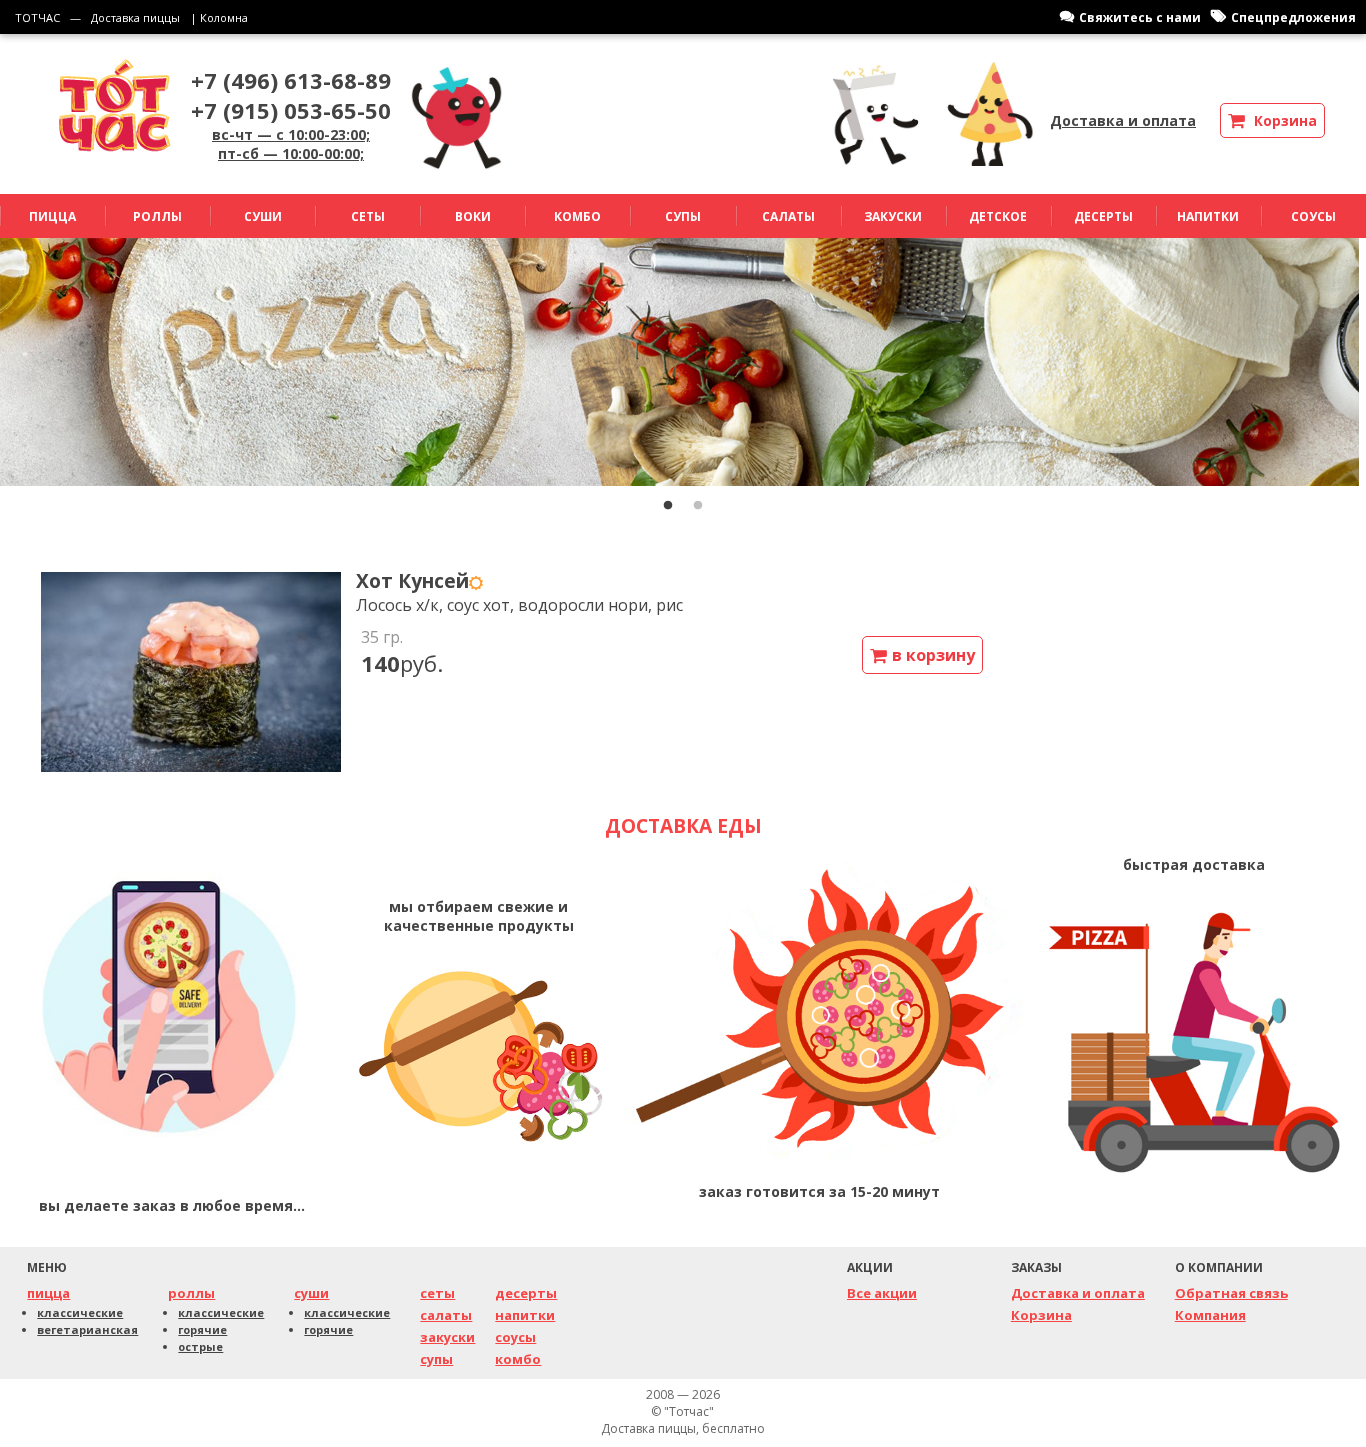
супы (436, 1359)
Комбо (577, 216)
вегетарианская (87, 1329)
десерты (526, 1293)
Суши (263, 216)
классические (80, 1312)
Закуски (893, 216)
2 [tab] (698, 506)
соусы (515, 1337)
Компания (1210, 1315)
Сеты (368, 216)
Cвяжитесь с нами (1140, 17)
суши (311, 1293)
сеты (437, 1293)
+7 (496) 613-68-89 (291, 80)
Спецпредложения (1293, 17)
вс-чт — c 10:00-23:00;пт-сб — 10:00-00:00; (291, 144)
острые (200, 1346)
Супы (683, 216)
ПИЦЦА (52, 216)
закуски (447, 1337)
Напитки (1208, 216)
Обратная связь (1231, 1293)
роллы (191, 1293)
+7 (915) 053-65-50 (291, 110)
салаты (446, 1315)
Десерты (1103, 216)
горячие (202, 1329)
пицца (48, 1293)
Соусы (1313, 216)
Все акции (882, 1293)
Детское (998, 216)
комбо (518, 1359)
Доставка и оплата (1123, 120)
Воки (473, 216)
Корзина (1041, 1315)
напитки (525, 1315)
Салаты (788, 216)
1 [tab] (668, 506)
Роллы (157, 216)
